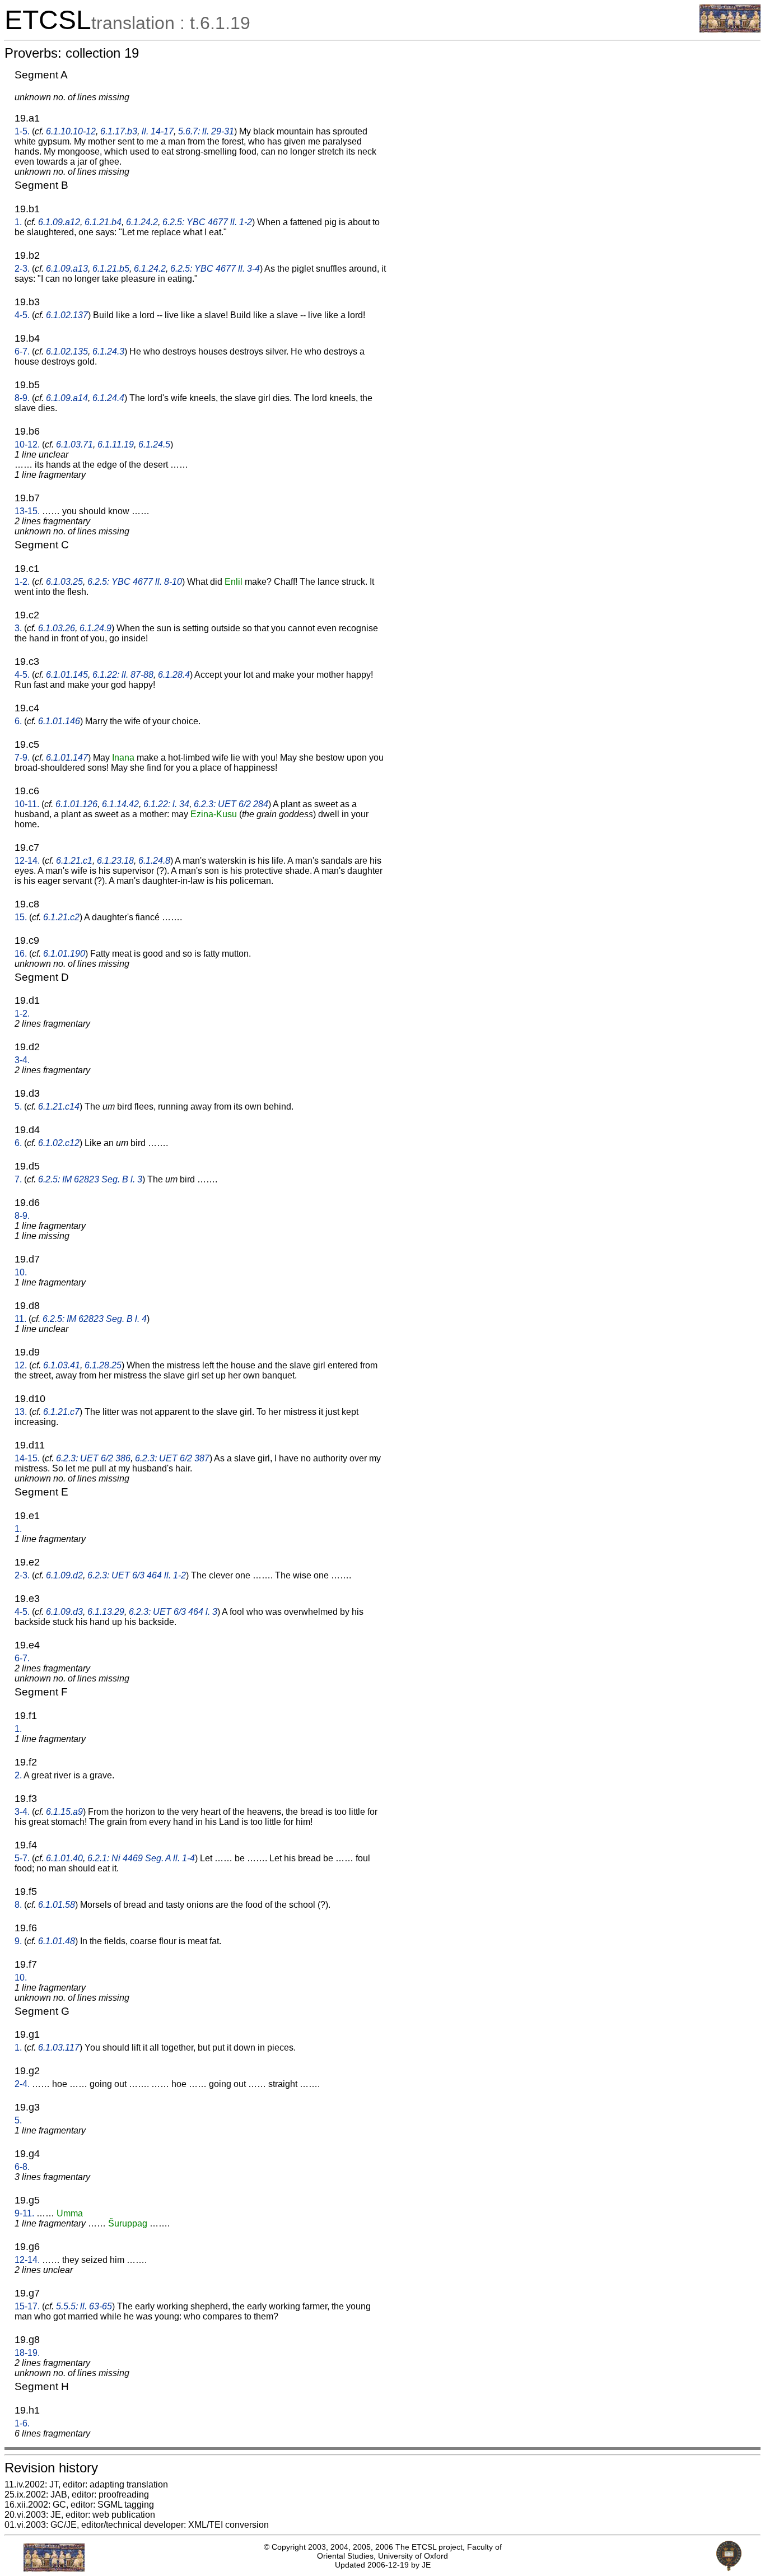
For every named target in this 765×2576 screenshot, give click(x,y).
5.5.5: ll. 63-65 (84, 2306)
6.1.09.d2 (64, 1575)
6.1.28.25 (103, 1365)
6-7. (22, 351)
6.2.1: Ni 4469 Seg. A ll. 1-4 (141, 1858)
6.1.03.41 (62, 1365)
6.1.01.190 (64, 954)
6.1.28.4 (174, 675)
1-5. (22, 131)
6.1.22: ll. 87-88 (123, 675)
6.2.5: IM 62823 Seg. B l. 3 (90, 1179)
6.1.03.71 (74, 444)
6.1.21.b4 (103, 222)
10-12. (27, 444)
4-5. (22, 315)
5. (18, 1107)
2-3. (22, 269)
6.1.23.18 (115, 861)
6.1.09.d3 (64, 1612)
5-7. (22, 1858)
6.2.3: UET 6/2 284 (231, 804)
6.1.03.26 (57, 628)
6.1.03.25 (64, 582)
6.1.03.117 (59, 2048)
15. (21, 917)
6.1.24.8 (154, 861)
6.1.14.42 (120, 804)
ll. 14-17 (158, 131)
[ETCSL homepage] (730, 29)
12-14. (27, 861)
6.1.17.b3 (119, 131)
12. (21, 1365)
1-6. (22, 2423)
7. (18, 1179)
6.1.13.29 (106, 1612)
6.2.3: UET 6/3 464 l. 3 (173, 1612)
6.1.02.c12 (59, 1143)
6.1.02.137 (67, 315)
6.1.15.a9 (64, 1812)
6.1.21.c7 (61, 1412)
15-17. (27, 2306)
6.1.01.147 (67, 758)
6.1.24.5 (154, 444)
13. (21, 1412)
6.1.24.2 (142, 222)
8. (18, 1905)
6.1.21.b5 (111, 269)
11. (20, 1319)
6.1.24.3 (108, 351)
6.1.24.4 (108, 398)
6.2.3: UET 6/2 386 (93, 1458)
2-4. (22, 2084)
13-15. (27, 511)
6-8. (22, 2167)
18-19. (27, 2353)
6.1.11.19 (116, 444)
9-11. (24, 2213)
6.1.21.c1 (74, 861)
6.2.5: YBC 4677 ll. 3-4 (215, 269)
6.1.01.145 (67, 675)
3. (18, 628)
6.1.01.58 (57, 1905)
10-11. (27, 804)
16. (21, 954)
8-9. (22, 398)
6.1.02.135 (67, 351)
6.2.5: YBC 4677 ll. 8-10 (135, 582)
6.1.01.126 (76, 804)
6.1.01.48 (57, 1941)
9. (18, 1941)
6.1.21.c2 (61, 917)
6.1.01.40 (64, 1858)
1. (18, 222)
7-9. (22, 758)
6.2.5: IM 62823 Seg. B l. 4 (95, 1319)
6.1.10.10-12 (71, 131)
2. (18, 1775)
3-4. (22, 1060)
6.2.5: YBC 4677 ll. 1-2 (207, 222)
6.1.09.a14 (67, 398)
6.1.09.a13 (67, 269)
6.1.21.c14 (59, 1107)
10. (21, 1272)
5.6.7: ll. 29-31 (206, 131)
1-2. (22, 582)
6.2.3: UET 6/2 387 (172, 1458)
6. (18, 721)
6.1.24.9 (95, 628)
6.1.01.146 (59, 721)
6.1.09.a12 (59, 222)
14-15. (27, 1458)
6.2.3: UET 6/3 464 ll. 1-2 (137, 1575)
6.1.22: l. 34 (166, 804)
